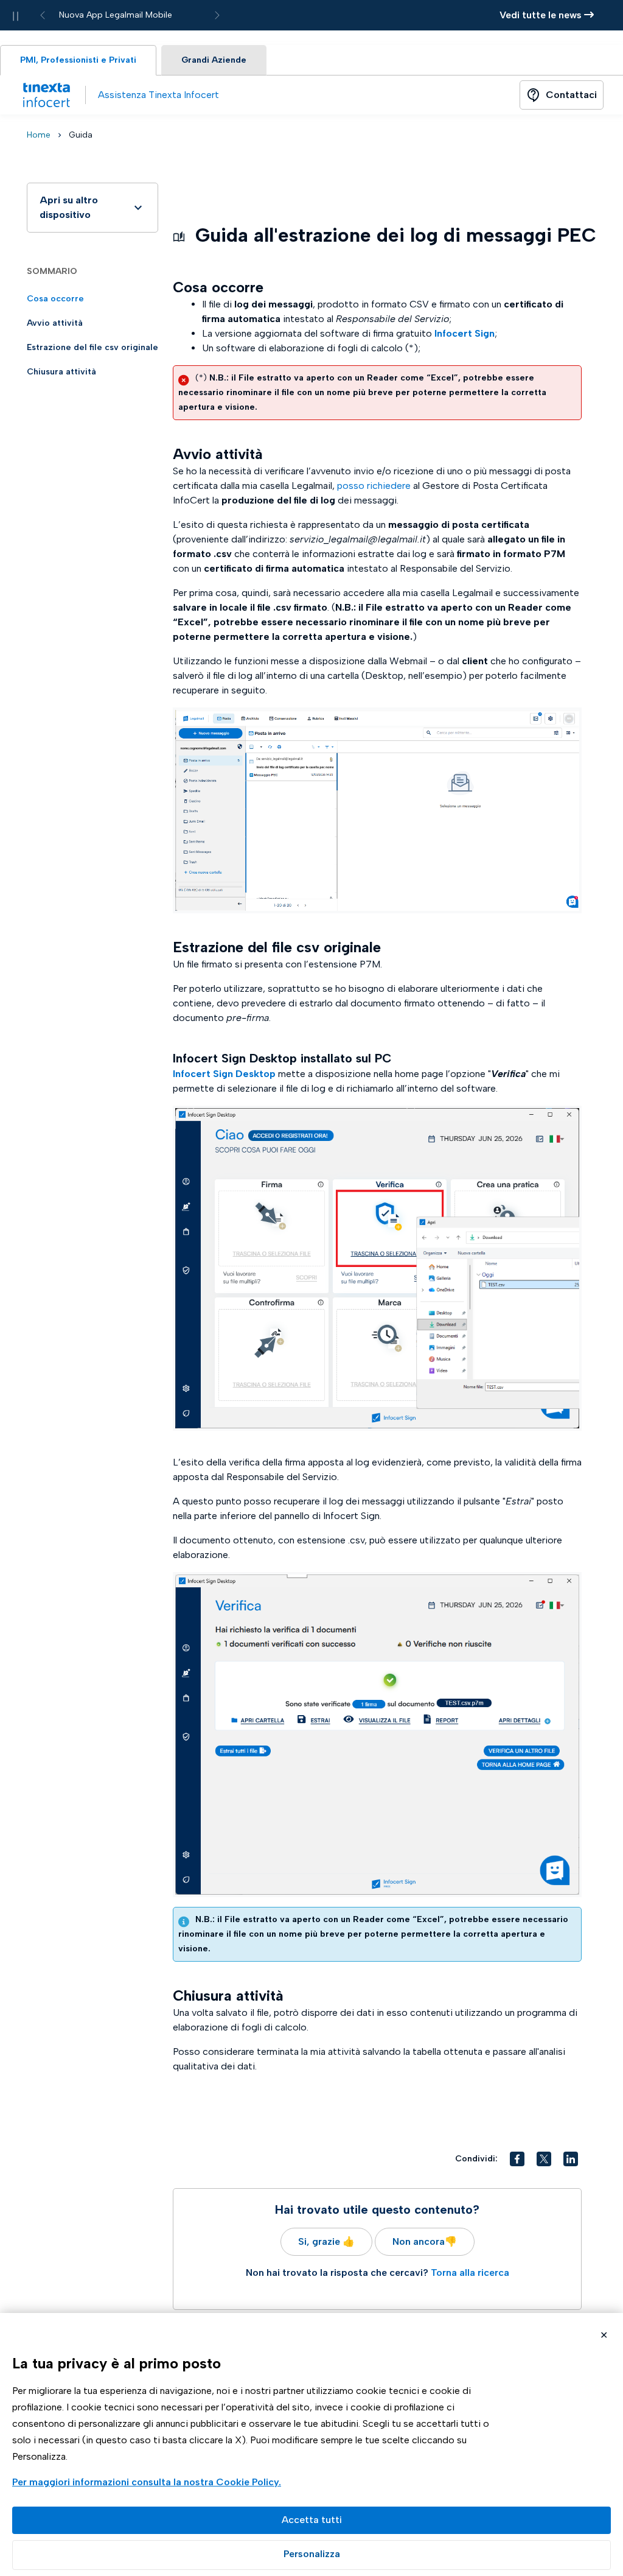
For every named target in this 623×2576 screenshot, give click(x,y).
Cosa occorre (55, 299)
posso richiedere (374, 486)
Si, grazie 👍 (326, 2241)
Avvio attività (55, 323)
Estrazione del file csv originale (92, 347)
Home (39, 135)
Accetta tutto (311, 2520)
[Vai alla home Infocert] (46, 95)
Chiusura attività (61, 372)
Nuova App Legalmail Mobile (116, 15)
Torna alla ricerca (470, 2272)
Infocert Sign (465, 333)
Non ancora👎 (425, 2241)
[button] (517, 2159)
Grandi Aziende (214, 60)
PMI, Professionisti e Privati (78, 60)
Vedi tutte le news (542, 15)
